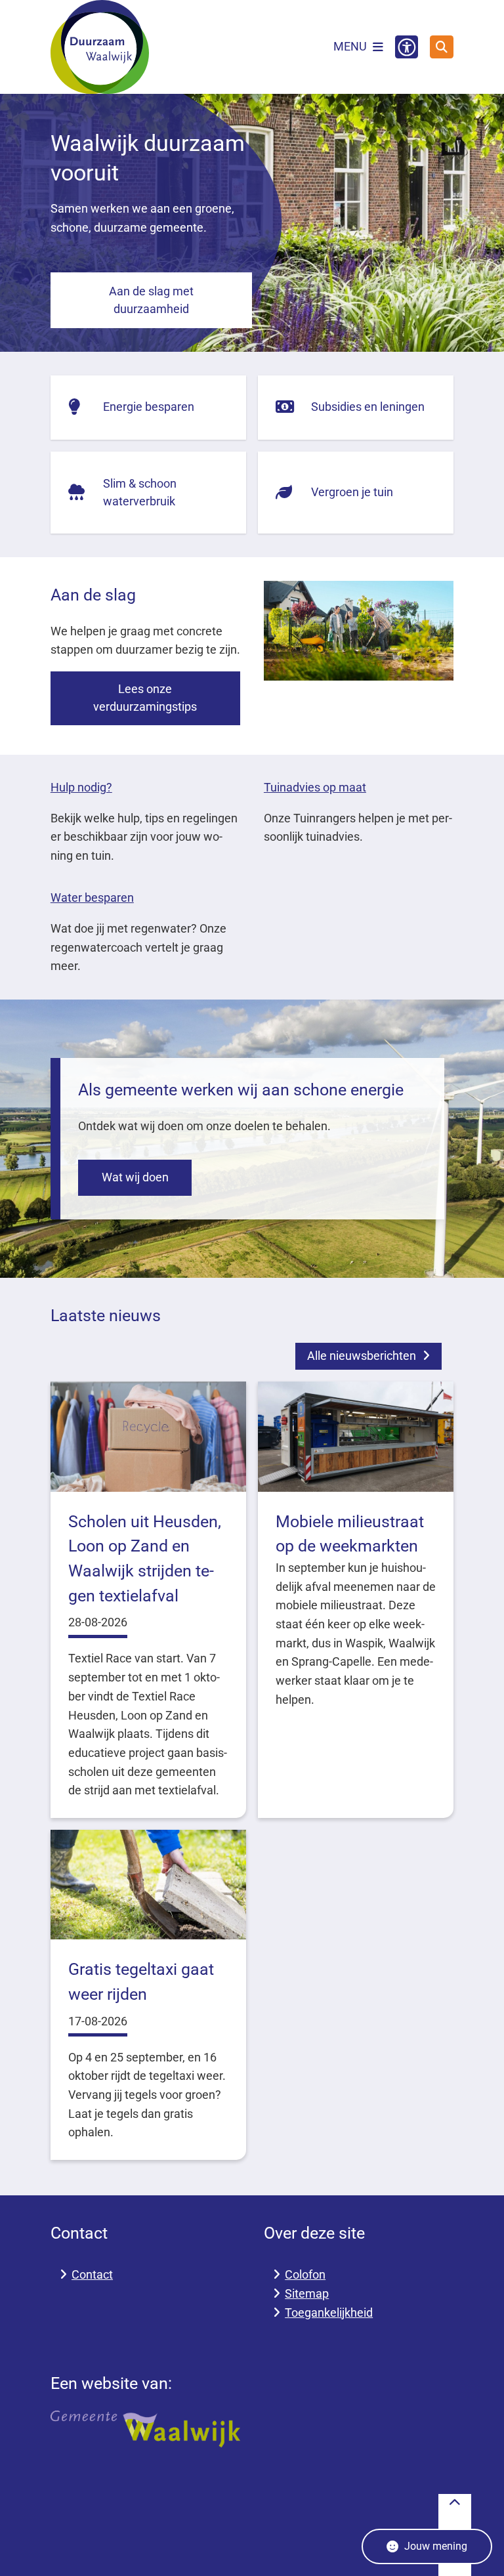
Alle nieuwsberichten (362, 1356)
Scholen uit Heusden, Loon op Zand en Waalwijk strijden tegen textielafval (145, 1559)
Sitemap (307, 2293)
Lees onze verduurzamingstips (145, 698)
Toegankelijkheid (329, 2312)
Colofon (305, 2274)
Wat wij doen (135, 1177)
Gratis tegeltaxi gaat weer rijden (141, 1982)
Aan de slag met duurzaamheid (151, 300)
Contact (92, 2274)
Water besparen (92, 897)
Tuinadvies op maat (315, 787)
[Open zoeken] (442, 47)
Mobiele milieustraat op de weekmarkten (350, 1534)
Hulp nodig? (81, 787)
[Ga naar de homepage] (100, 47)
